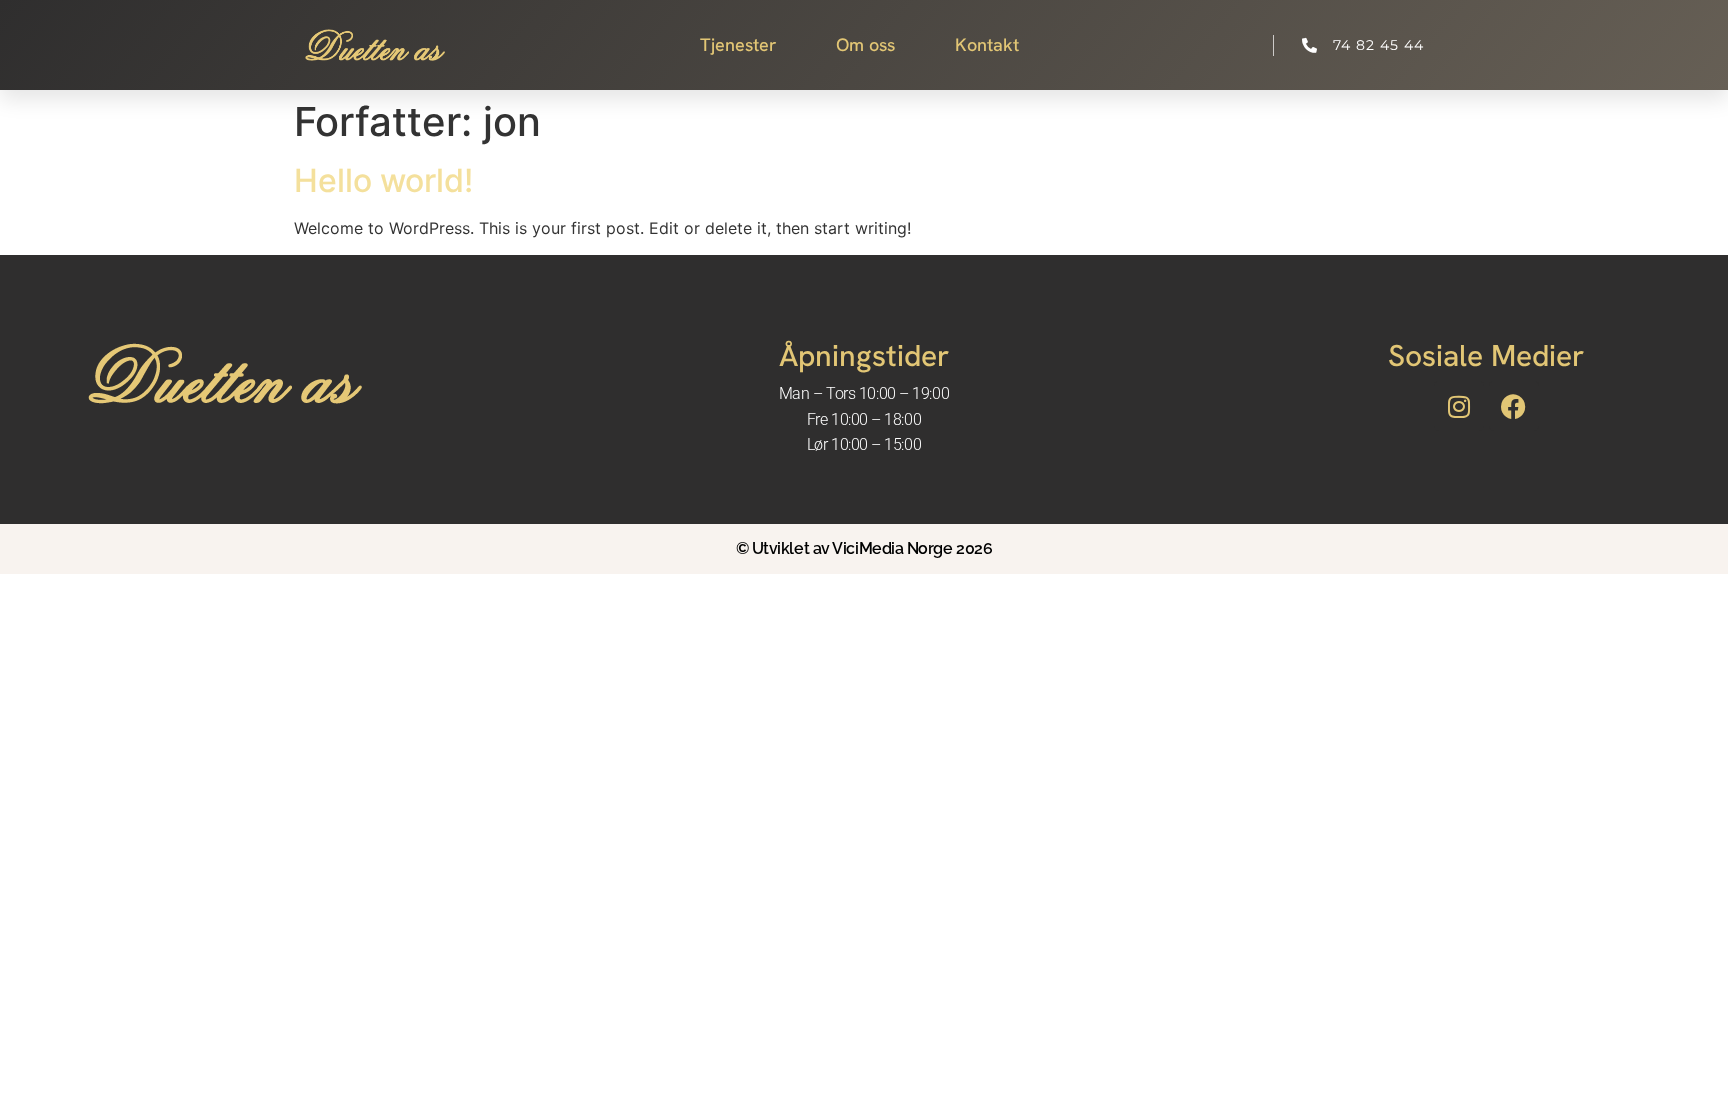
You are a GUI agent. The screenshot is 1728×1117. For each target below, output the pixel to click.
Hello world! (383, 180)
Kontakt (987, 44)
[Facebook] (1514, 406)
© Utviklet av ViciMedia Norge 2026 (864, 548)
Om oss (865, 44)
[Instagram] (1459, 406)
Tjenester (738, 44)
